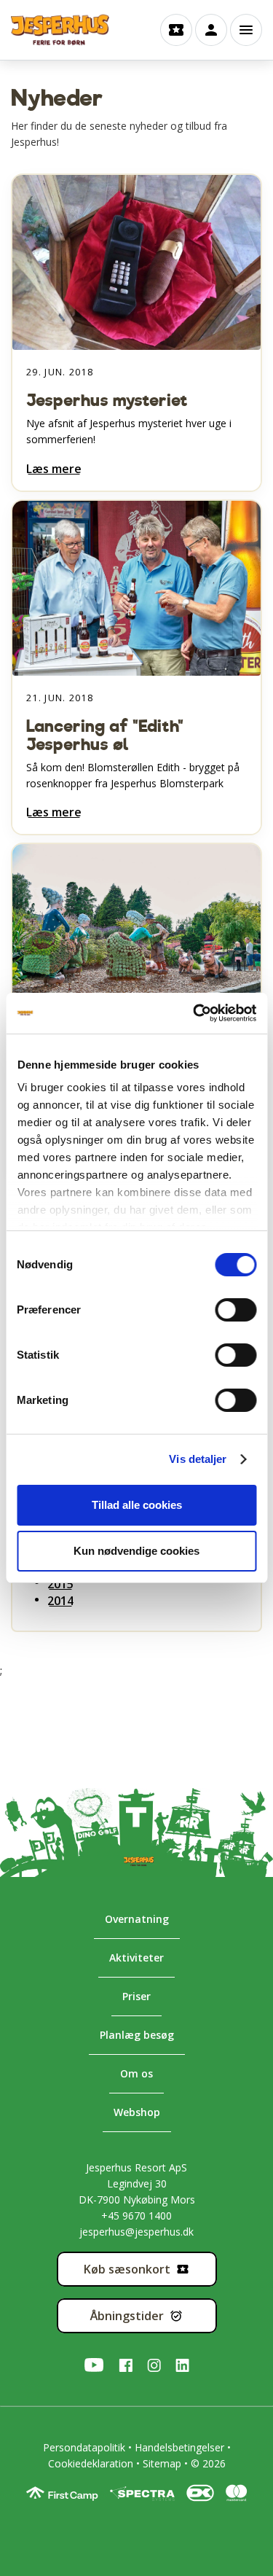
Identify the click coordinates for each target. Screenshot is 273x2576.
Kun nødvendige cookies (136, 1551)
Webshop (137, 2112)
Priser (136, 1996)
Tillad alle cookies (137, 1505)
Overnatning (137, 1919)
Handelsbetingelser (179, 2447)
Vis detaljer (198, 1459)
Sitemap (162, 2463)
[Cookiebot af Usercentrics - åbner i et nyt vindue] (194, 1013)
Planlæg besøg (137, 2035)
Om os (136, 2073)
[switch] (222, 1309)
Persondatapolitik (84, 2447)
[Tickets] (176, 30)
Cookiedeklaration (91, 2463)
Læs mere (54, 469)
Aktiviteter (136, 1958)
